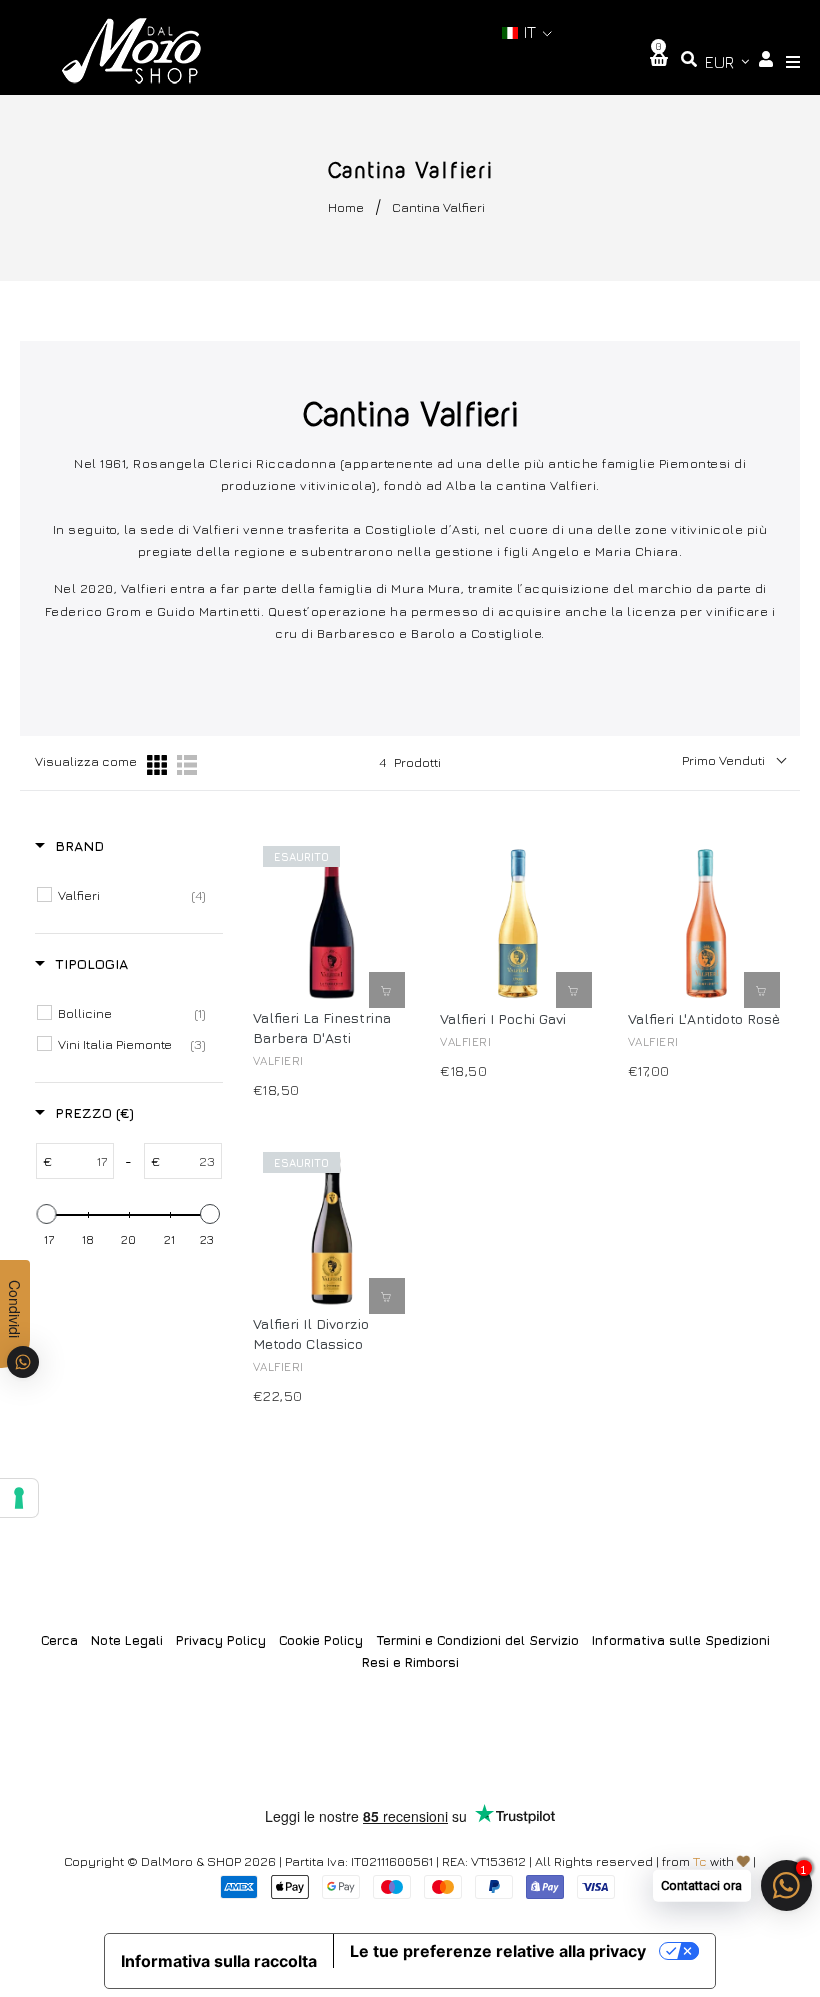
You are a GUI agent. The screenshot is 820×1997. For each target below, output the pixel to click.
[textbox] (82, 1161)
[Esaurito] (387, 990)
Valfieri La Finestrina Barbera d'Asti (322, 1027)
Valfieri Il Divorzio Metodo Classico (311, 1333)
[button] (527, 32)
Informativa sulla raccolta (219, 1961)
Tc (700, 1861)
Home (346, 207)
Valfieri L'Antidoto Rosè (704, 1018)
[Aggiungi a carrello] (574, 990)
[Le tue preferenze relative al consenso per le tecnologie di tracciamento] (19, 1498)
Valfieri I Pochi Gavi (503, 1018)
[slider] (47, 1214)
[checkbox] (132, 895)
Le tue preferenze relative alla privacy (498, 1951)
